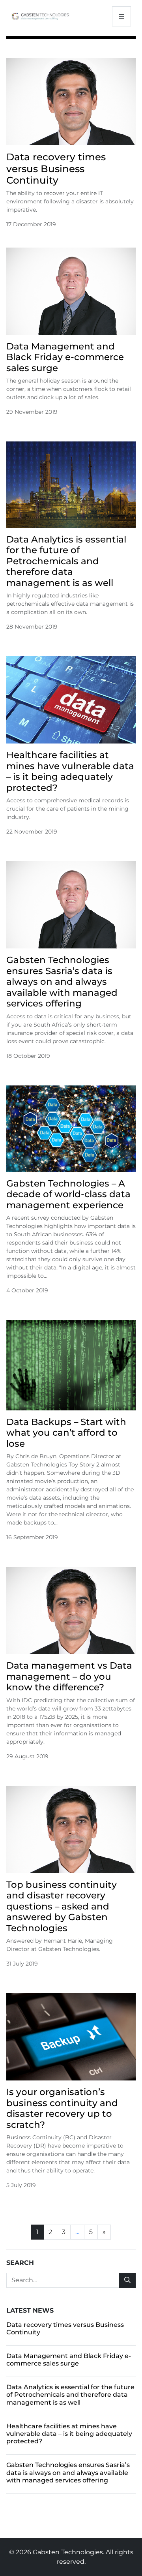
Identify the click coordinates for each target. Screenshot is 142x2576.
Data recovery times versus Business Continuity (56, 168)
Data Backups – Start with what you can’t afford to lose (66, 1433)
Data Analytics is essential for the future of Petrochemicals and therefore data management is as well (66, 561)
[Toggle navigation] (121, 16)
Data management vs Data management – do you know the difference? (69, 1676)
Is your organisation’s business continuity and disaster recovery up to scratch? (62, 2108)
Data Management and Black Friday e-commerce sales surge (65, 357)
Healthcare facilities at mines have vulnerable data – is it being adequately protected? (70, 771)
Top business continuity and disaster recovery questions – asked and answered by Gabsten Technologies (62, 1906)
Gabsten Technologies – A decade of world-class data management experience (68, 1194)
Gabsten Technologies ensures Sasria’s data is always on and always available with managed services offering (62, 982)
